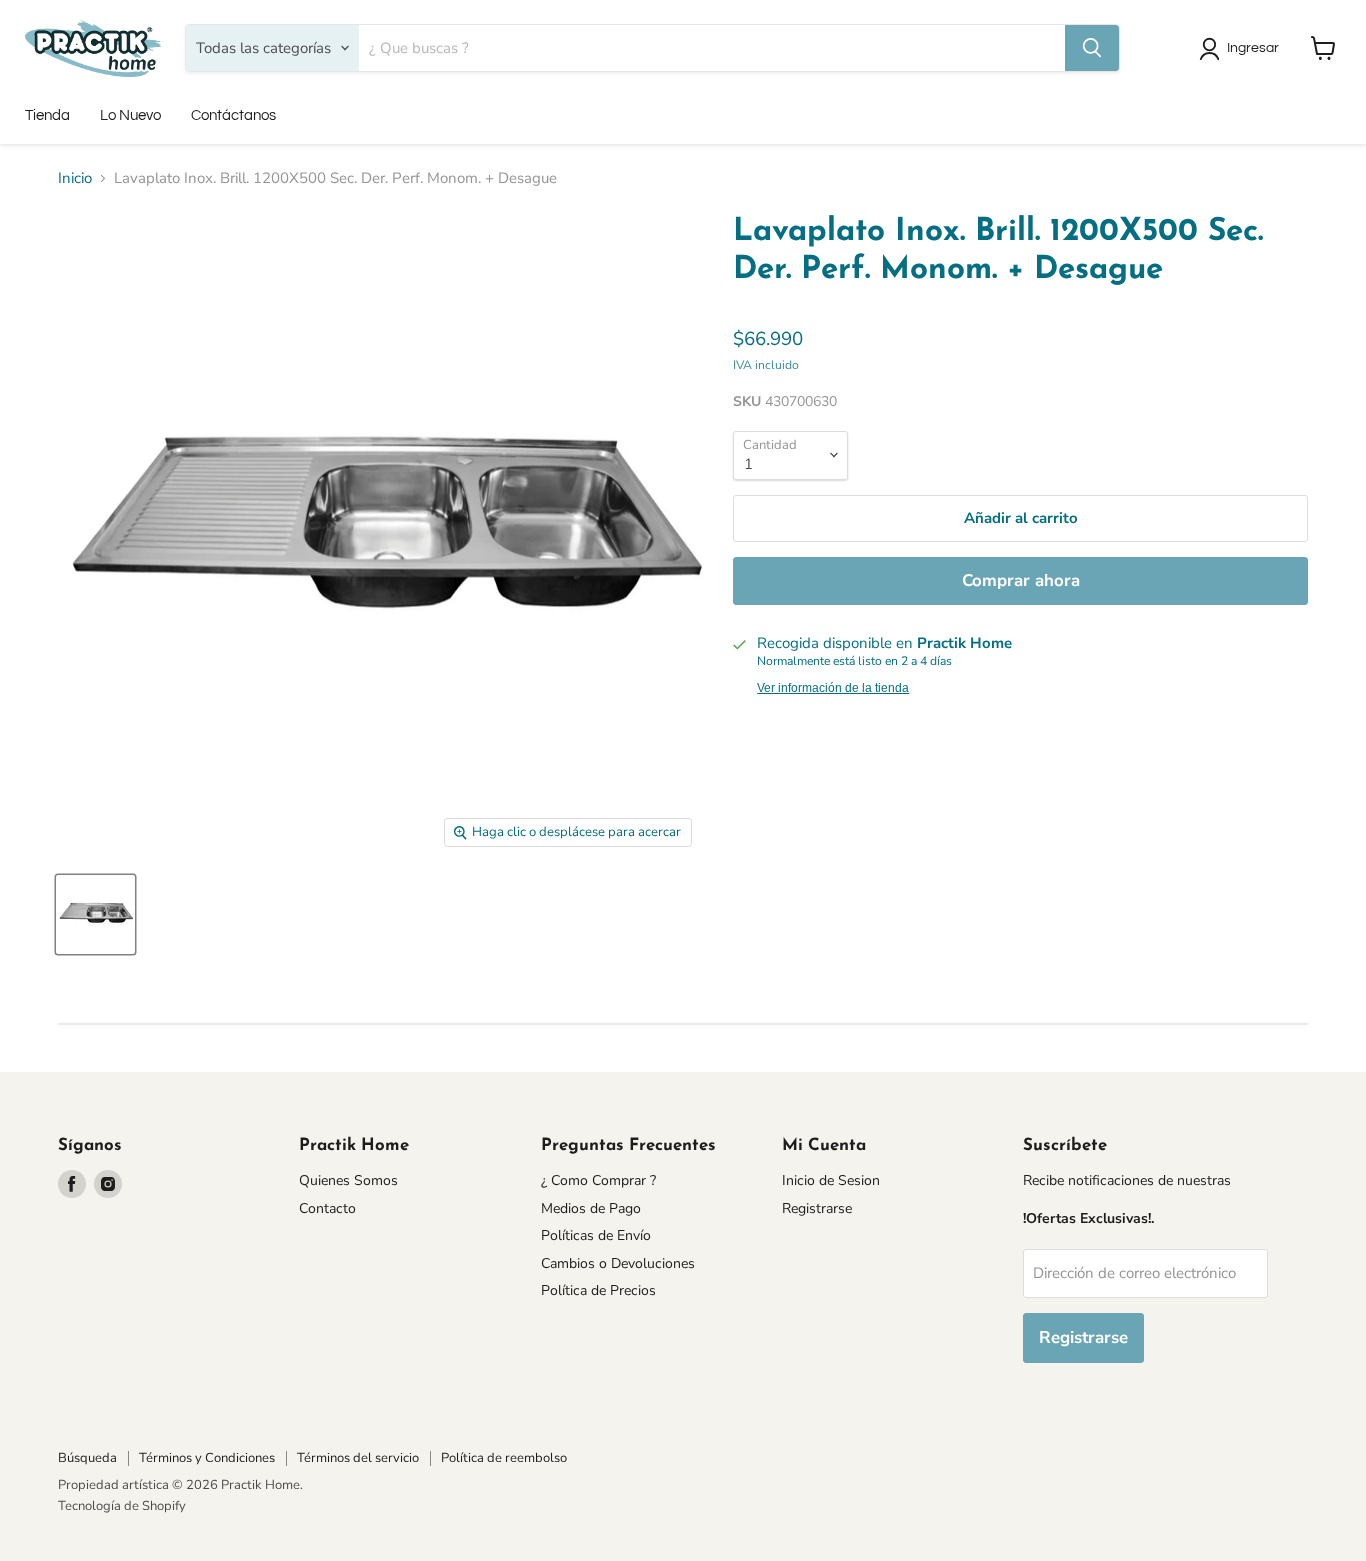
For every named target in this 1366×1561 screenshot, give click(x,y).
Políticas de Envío (596, 1235)
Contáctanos (233, 115)
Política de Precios (598, 1290)
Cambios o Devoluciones (618, 1263)
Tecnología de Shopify (122, 1506)
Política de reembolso (504, 1458)
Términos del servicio (358, 1458)
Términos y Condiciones (207, 1458)
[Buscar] (1092, 48)
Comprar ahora (1021, 580)
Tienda (47, 115)
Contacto (327, 1208)
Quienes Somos (348, 1180)
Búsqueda (87, 1458)
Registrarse (817, 1208)
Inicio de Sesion (831, 1180)
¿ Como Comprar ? (598, 1180)
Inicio (75, 178)
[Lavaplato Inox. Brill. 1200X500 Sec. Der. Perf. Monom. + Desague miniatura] (95, 914)
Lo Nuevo (130, 115)
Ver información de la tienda (833, 688)
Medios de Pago (591, 1208)
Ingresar (1253, 47)
